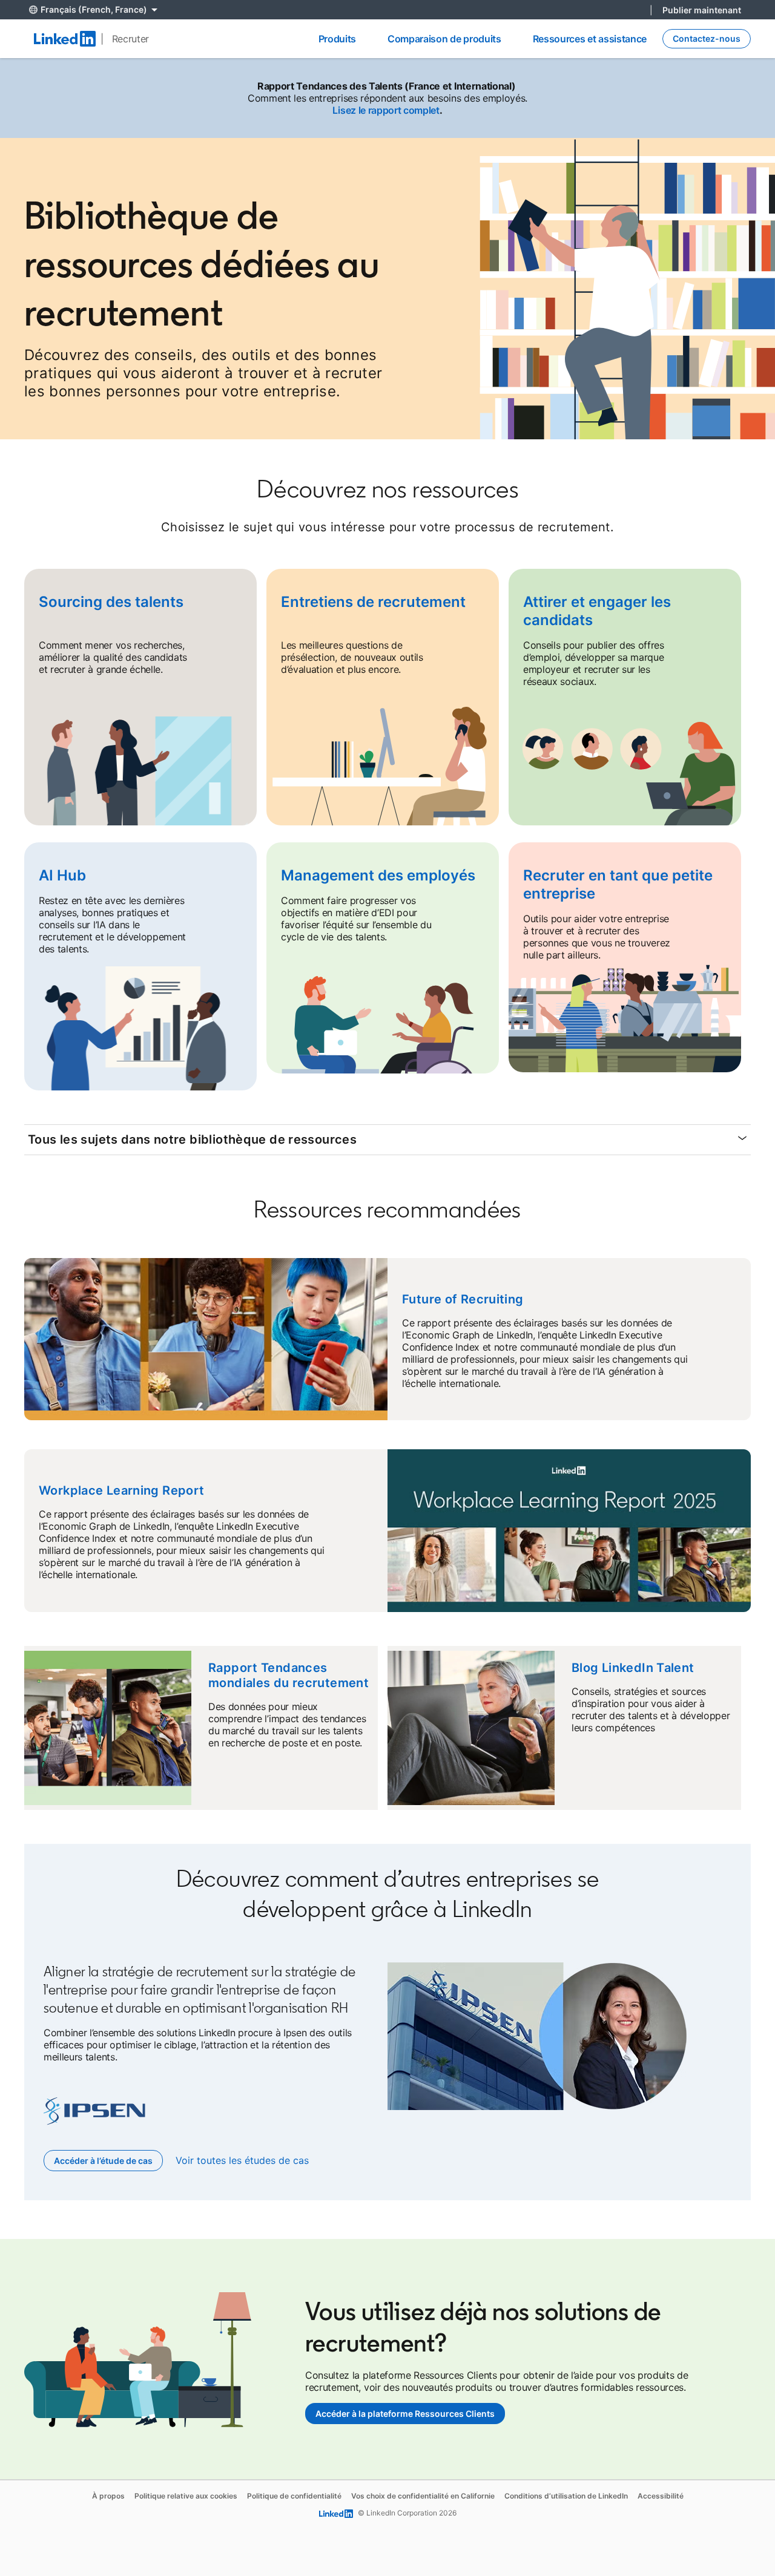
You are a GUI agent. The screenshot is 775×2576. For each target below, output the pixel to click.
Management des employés (378, 875)
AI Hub (62, 875)
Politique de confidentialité (294, 2496)
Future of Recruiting (463, 1299)
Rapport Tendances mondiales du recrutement (289, 1675)
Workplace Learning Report (122, 1490)
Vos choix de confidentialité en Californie (423, 2496)
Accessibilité (661, 2496)
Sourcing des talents (111, 602)
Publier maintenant (702, 10)
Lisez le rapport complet (386, 110)
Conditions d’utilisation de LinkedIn (566, 2496)
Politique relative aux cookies (186, 2496)
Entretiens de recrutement (373, 602)
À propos (108, 2496)
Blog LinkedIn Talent (633, 1668)
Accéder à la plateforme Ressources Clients (405, 2414)
